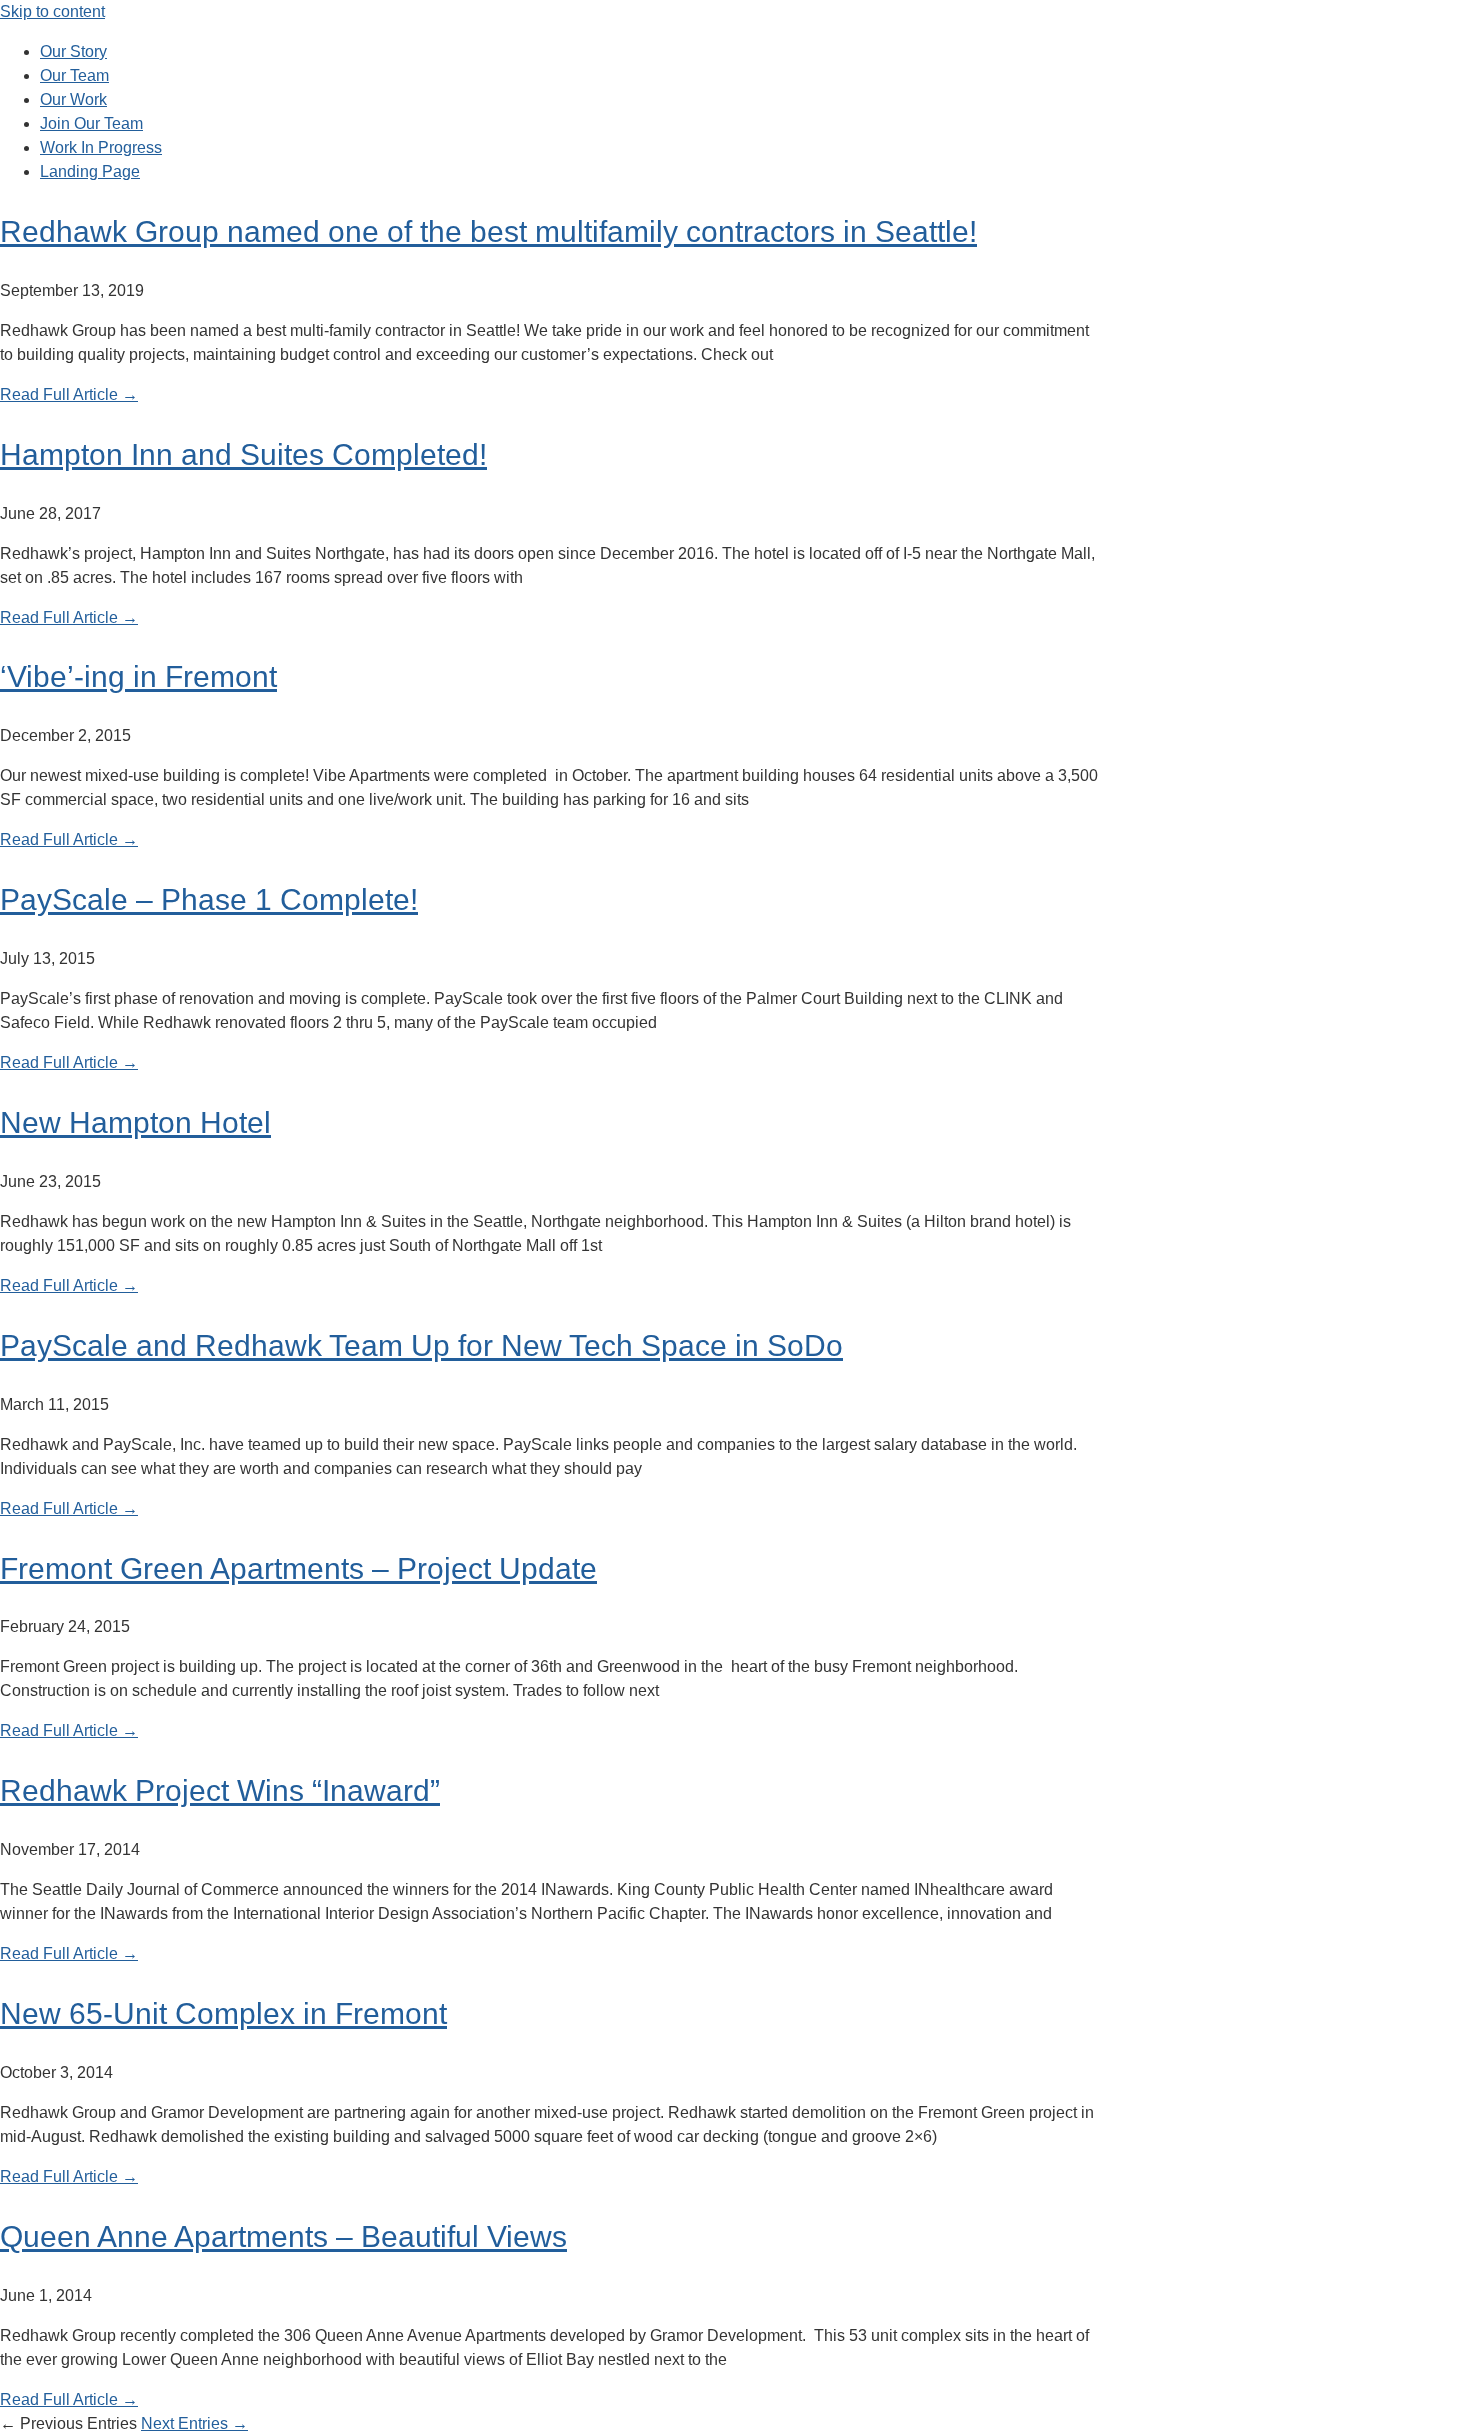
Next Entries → (194, 2423)
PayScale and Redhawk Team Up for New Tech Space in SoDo (421, 1345)
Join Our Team (91, 123)
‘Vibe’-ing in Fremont (138, 676)
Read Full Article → (69, 394)
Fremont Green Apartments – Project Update (298, 1568)
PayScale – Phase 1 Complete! (209, 899)
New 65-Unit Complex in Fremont (223, 2013)
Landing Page (90, 171)
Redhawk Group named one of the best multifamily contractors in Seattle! (488, 231)
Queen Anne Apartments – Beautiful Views (283, 2236)
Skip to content (52, 11)
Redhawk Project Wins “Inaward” (220, 1790)
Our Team (74, 75)
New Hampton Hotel (135, 1122)
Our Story (73, 51)
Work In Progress (101, 147)
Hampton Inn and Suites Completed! (243, 454)
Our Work (73, 99)
